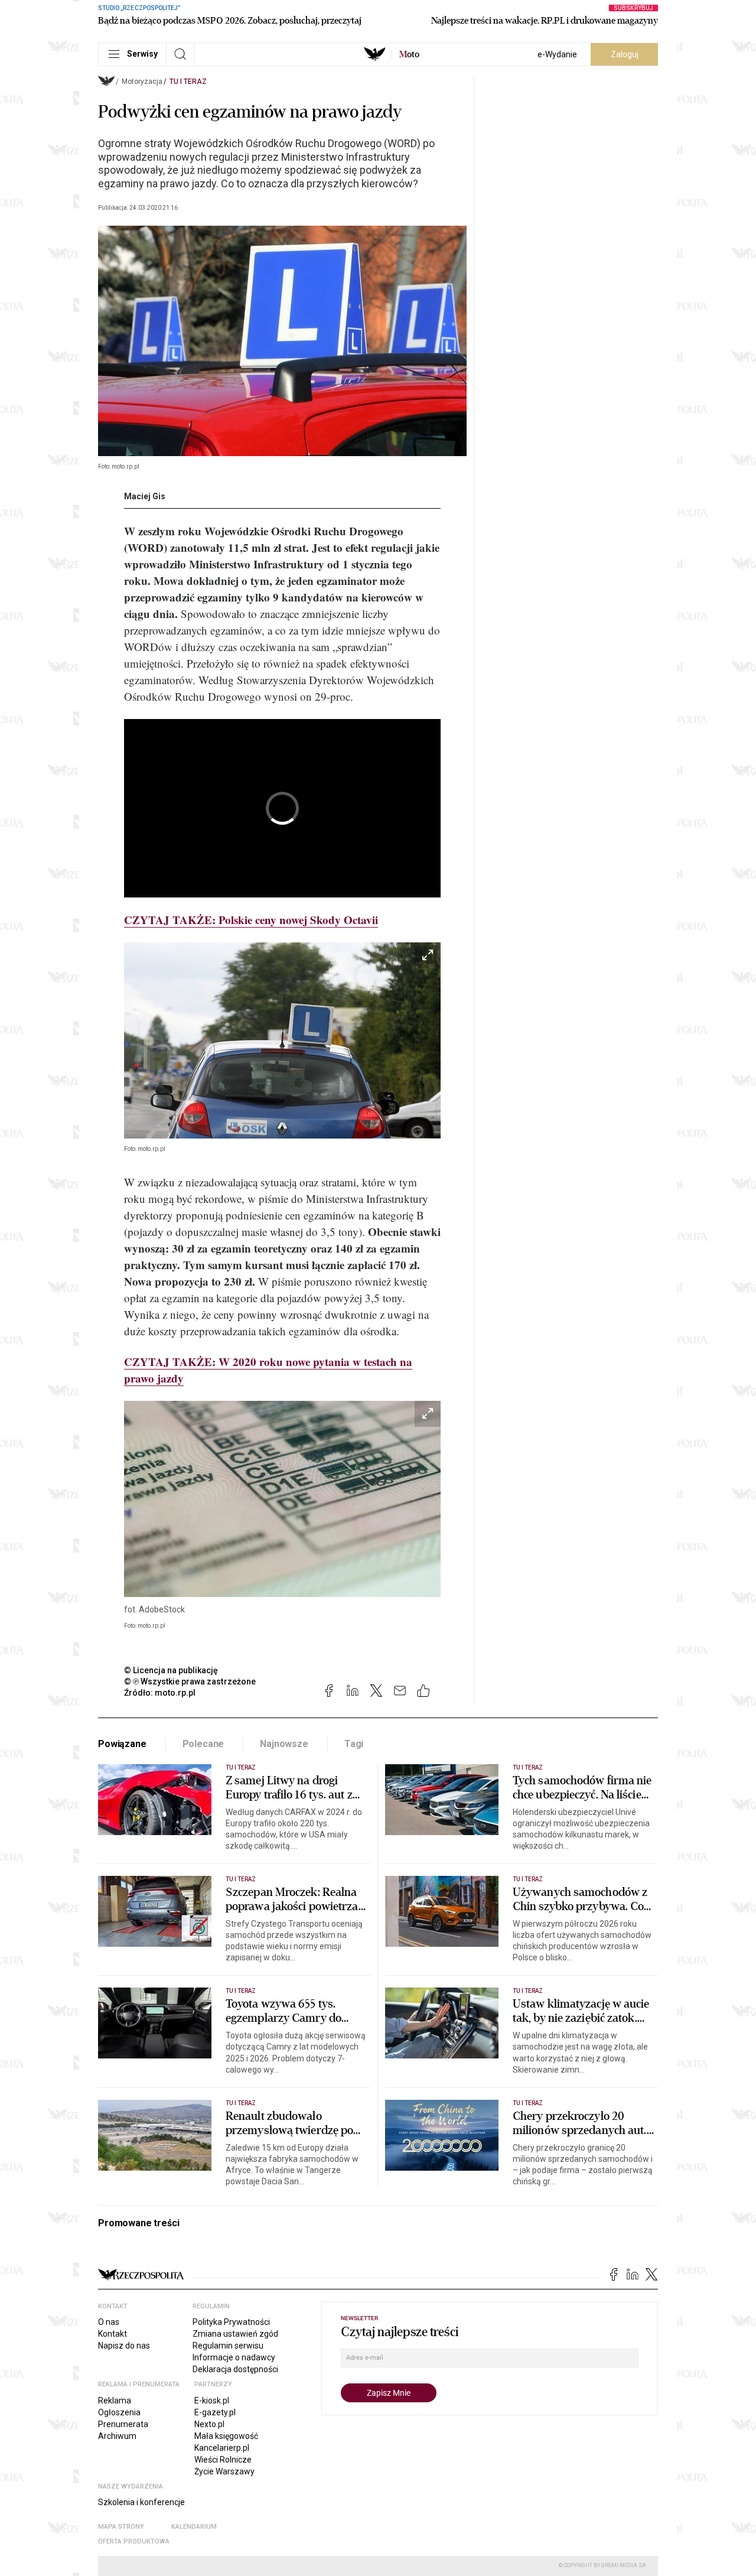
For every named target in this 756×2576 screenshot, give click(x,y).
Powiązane (122, 1744)
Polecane (203, 1744)
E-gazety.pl (215, 2412)
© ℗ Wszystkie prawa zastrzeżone (190, 1681)
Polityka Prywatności (231, 2322)
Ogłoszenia (119, 2412)
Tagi (354, 1744)
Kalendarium (194, 2527)
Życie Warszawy (224, 2471)
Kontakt (113, 2334)
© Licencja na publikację (171, 1670)
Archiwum (117, 2436)
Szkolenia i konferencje (141, 2502)
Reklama (115, 2401)
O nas (109, 2322)
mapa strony (121, 2527)
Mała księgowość (226, 2436)
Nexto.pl (209, 2424)
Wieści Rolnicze (223, 2460)
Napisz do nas (124, 2346)
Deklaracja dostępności (235, 2369)
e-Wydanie (557, 54)
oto (409, 54)
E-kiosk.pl (212, 2401)
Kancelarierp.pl (222, 2448)
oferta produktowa (134, 2541)
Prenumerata (123, 2424)
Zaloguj (625, 54)
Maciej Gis (145, 496)
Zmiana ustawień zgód (235, 2334)
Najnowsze (284, 1744)
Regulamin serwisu (228, 2346)
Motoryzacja (142, 82)
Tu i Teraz (188, 82)
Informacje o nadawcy (234, 2357)
